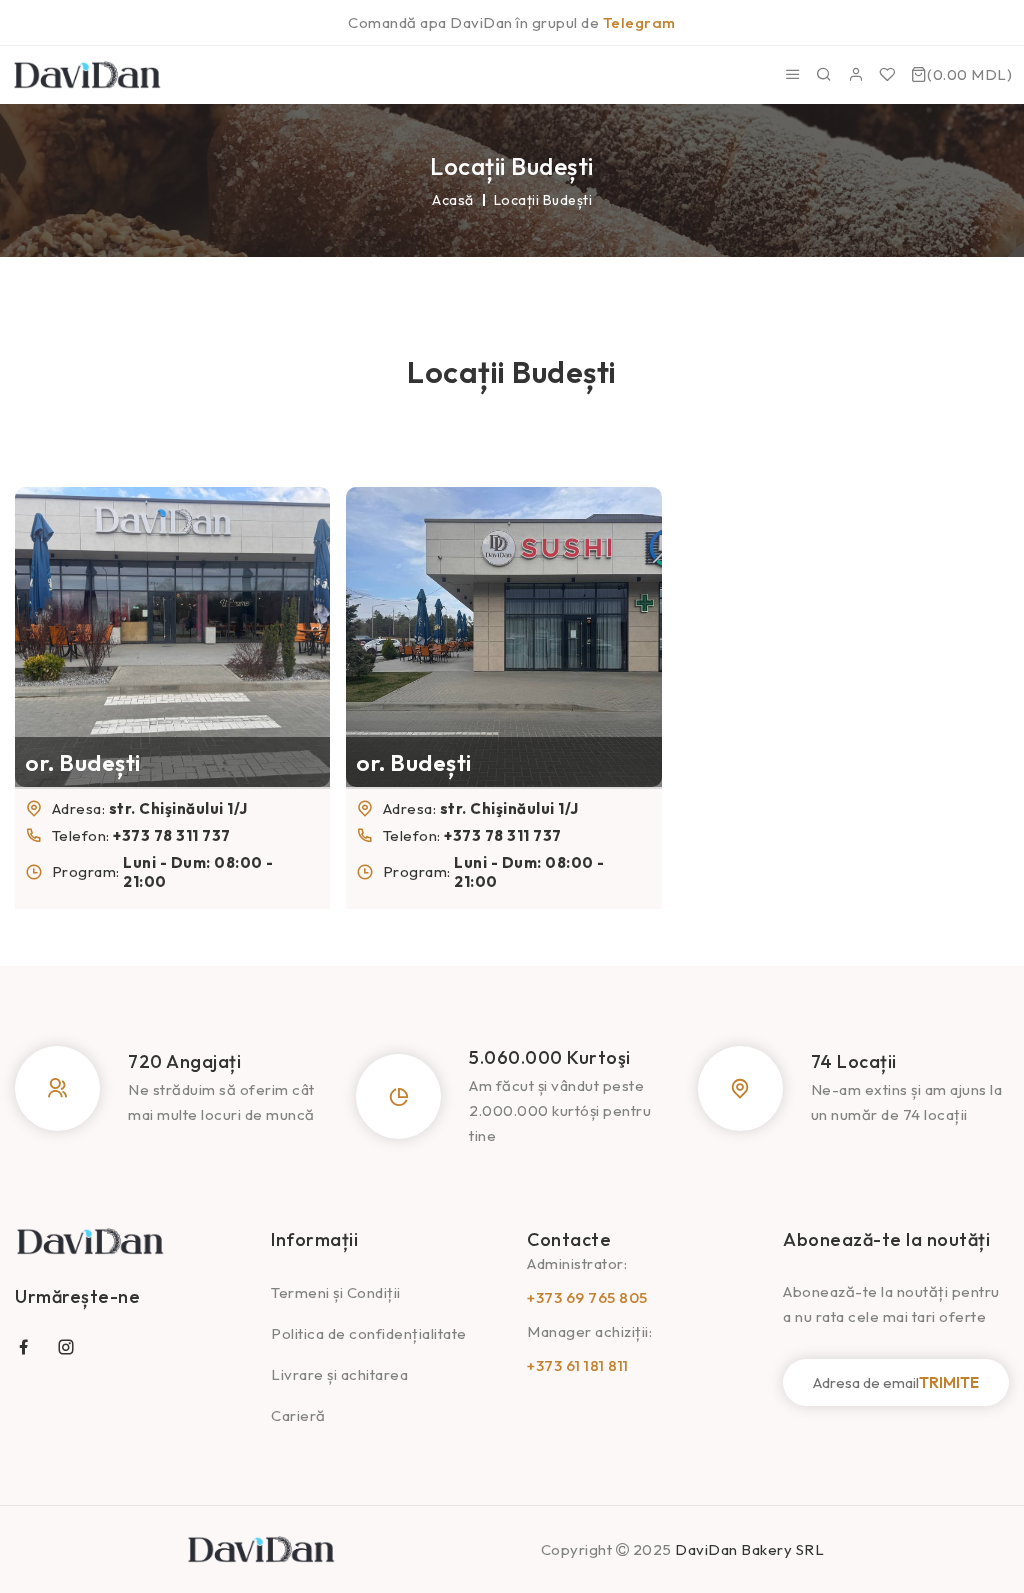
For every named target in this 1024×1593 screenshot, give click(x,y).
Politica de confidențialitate (369, 1333)
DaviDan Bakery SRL (749, 1549)
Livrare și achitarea (339, 1374)
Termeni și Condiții (336, 1292)
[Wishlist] (887, 74)
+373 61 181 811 (578, 1365)
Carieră (298, 1415)
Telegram (639, 22)
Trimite (949, 1382)
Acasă (453, 200)
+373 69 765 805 (587, 1297)
